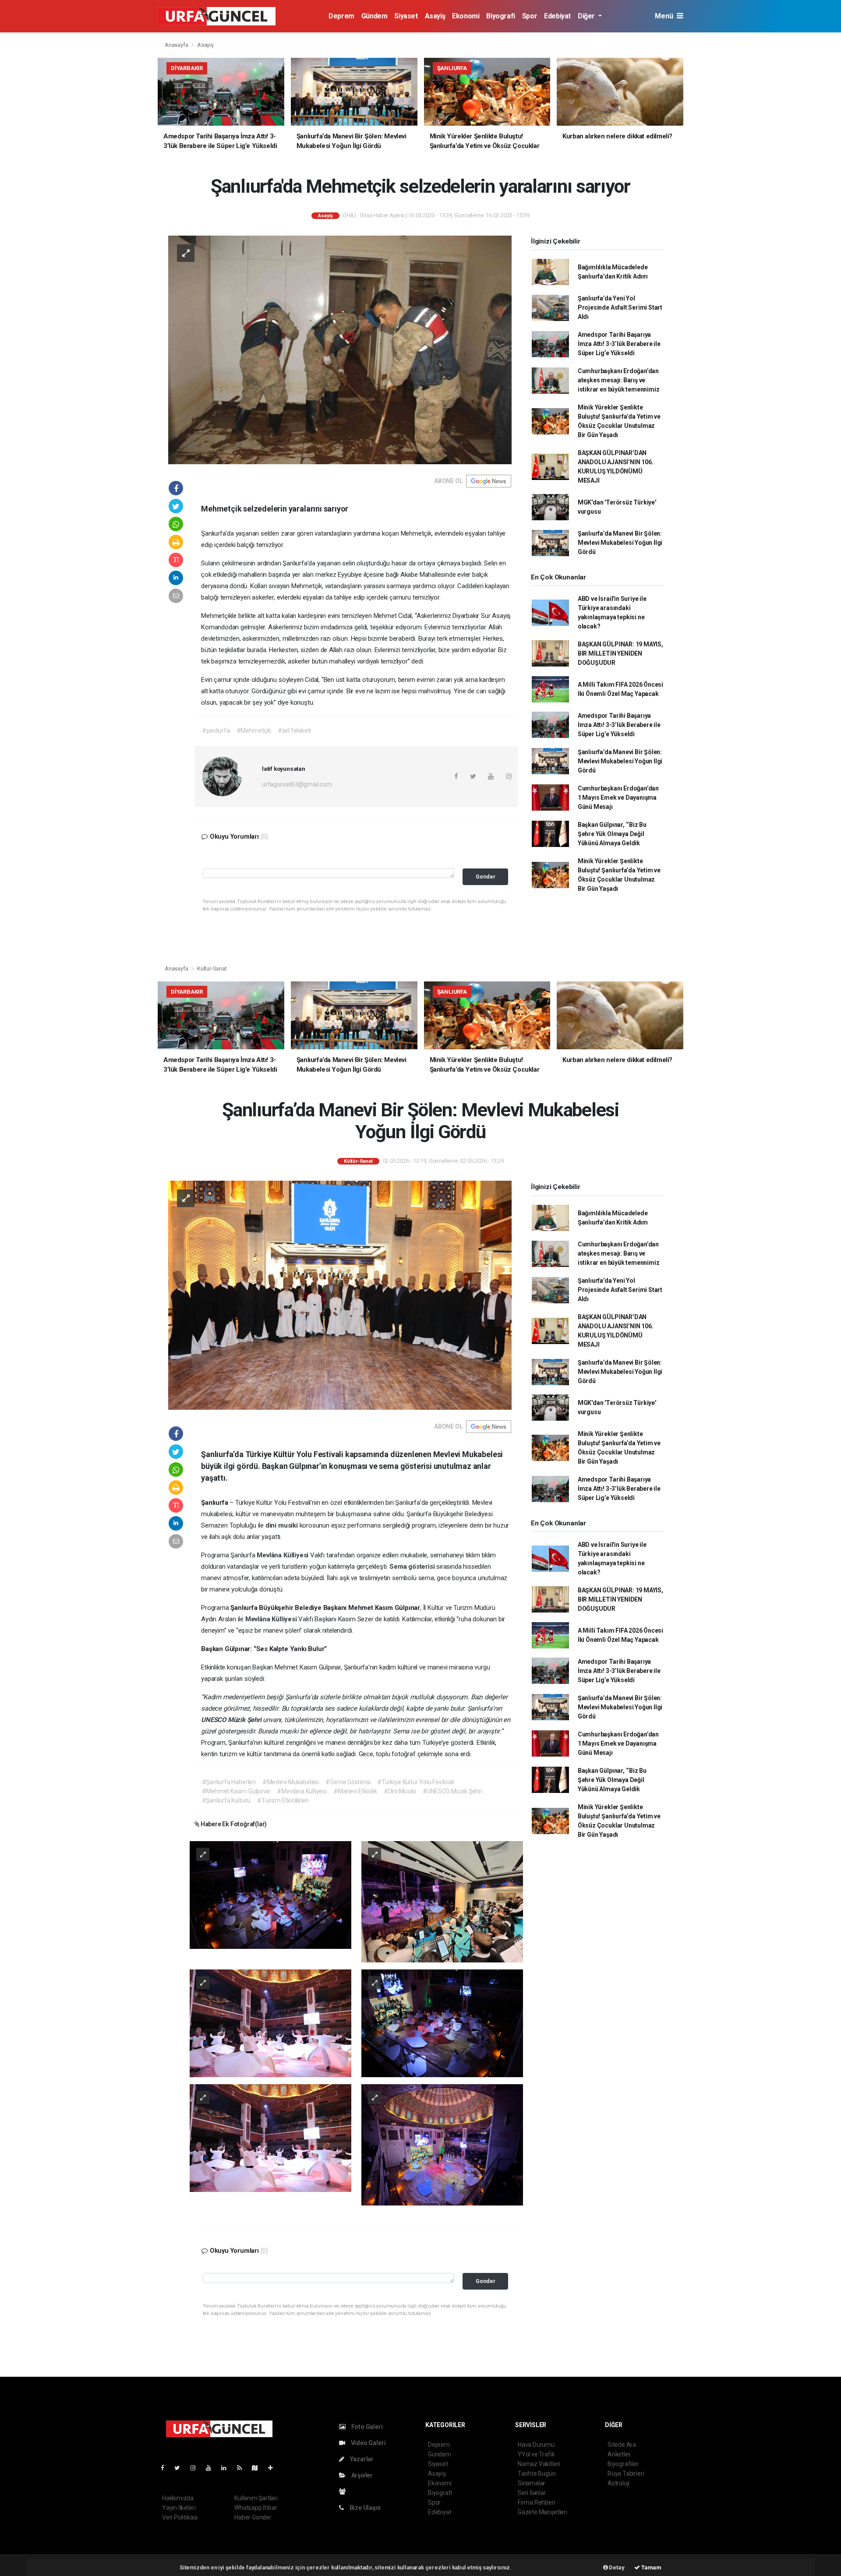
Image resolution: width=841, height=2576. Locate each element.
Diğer (587, 16)
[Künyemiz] (345, 2491)
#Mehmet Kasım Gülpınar (236, 1791)
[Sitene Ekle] (274, 2468)
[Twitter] (181, 2468)
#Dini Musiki (400, 1791)
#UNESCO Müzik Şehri (452, 1791)
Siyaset (406, 16)
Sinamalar (532, 2483)
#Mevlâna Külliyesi (302, 1791)
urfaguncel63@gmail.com (297, 784)
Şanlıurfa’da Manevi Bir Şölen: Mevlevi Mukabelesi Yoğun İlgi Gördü (620, 543)
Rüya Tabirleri (626, 2474)
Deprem (341, 16)
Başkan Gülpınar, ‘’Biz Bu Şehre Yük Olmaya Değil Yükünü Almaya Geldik (612, 834)
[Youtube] (212, 2468)
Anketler (619, 2454)
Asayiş (435, 16)
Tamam (651, 2567)
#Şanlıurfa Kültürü (226, 1800)
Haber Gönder (253, 2517)
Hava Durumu (536, 2445)
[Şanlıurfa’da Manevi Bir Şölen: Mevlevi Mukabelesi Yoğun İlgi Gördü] (340, 1295)
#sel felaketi (295, 730)
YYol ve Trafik (536, 2454)
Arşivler (361, 2475)
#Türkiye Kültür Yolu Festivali (415, 1782)
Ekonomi (466, 16)
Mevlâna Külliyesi (283, 1555)
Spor (530, 16)
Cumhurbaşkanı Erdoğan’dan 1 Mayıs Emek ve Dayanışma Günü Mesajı (618, 798)
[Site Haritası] (258, 2468)
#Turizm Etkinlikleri (283, 1800)
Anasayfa (177, 45)
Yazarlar (361, 2459)
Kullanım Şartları (256, 2498)
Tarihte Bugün (537, 2474)
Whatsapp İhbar (256, 2508)
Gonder (486, 877)
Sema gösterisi (413, 1567)
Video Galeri (367, 2443)
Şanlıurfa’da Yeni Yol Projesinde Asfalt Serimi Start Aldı (620, 307)
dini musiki (283, 1525)
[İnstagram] (197, 2468)
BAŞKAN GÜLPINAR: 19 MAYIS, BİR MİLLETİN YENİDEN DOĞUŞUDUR (620, 653)
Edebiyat (557, 16)
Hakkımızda (178, 2498)
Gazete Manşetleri (542, 2512)
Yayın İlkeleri (179, 2508)
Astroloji (618, 2483)
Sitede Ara (622, 2445)
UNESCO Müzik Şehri (232, 1720)
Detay (616, 2567)
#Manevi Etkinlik (355, 1791)
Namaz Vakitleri (539, 2464)
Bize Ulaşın (364, 2508)
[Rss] (243, 2468)
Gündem (375, 16)
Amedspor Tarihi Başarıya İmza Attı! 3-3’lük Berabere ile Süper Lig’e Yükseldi (619, 344)
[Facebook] (166, 2468)
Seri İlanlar (532, 2493)
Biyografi (500, 16)
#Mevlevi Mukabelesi (291, 1782)
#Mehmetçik (254, 730)
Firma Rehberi (537, 2502)
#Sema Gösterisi (348, 1782)
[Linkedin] (227, 2468)
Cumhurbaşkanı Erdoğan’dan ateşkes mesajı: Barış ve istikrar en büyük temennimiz (619, 380)
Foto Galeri (366, 2427)
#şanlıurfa (216, 730)
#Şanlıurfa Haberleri (229, 1782)
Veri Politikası (180, 2517)
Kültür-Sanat (212, 969)
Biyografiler (623, 2464)
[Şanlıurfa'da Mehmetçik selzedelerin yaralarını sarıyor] (340, 349)
